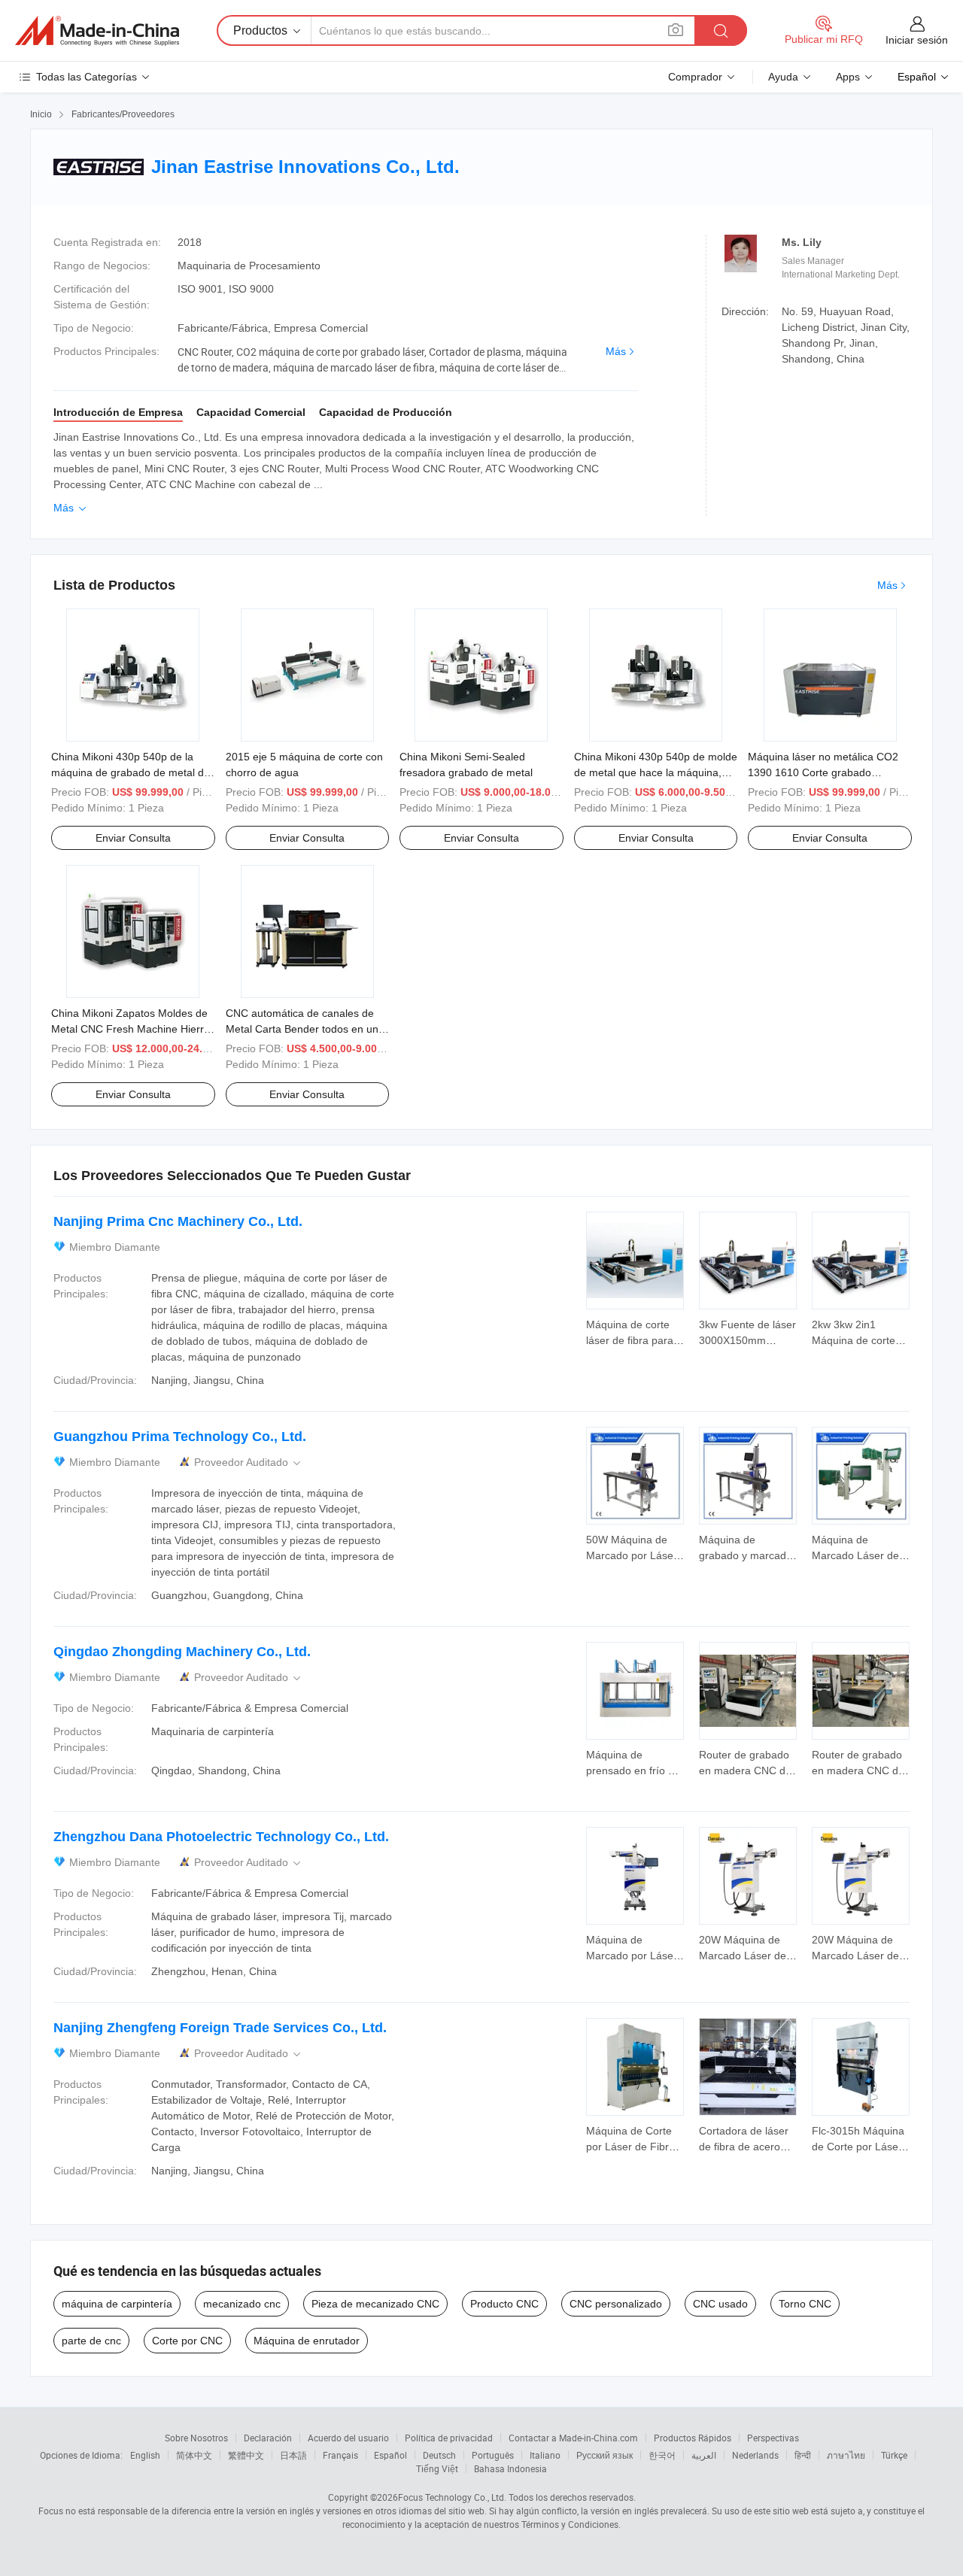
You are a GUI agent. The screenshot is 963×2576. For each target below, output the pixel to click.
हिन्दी (803, 2455)
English (145, 2455)
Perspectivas (773, 2438)
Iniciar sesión (917, 40)
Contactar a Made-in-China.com (573, 2438)
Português (493, 2455)
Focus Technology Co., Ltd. (452, 2497)
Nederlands (755, 2455)
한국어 (662, 2455)
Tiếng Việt (437, 2468)
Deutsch (439, 2455)
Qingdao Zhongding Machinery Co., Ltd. (182, 1652)
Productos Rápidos (693, 2438)
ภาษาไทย (846, 2455)
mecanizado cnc (242, 2304)
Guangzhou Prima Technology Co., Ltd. (180, 1437)
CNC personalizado (616, 2304)
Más (616, 351)
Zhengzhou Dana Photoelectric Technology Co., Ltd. (221, 1837)
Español (390, 2455)
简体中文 (194, 2455)
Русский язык (605, 2455)
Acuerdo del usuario (348, 2438)
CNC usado (720, 2304)
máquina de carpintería (117, 2304)
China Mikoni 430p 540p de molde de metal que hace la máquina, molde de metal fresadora (656, 772)
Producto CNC (504, 2304)
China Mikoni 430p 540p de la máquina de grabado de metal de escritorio (131, 772)
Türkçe (894, 2455)
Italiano (545, 2455)
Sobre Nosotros (196, 2438)
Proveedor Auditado (249, 1462)
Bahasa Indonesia (510, 2468)
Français (340, 2455)
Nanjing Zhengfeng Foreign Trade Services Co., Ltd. (220, 2028)
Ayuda (783, 77)
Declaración (268, 2438)
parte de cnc (91, 2341)
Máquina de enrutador (307, 2341)
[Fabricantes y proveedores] (97, 31)
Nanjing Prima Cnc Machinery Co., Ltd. (178, 1221)
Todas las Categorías (87, 77)
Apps (848, 77)
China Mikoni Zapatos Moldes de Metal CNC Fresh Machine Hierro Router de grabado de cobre (131, 1029)
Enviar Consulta (133, 838)
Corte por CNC (187, 2341)
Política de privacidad (449, 2438)
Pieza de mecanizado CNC (375, 2304)
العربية (704, 2455)
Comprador (695, 77)
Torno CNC (805, 2304)
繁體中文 (246, 2455)
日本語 (293, 2455)
